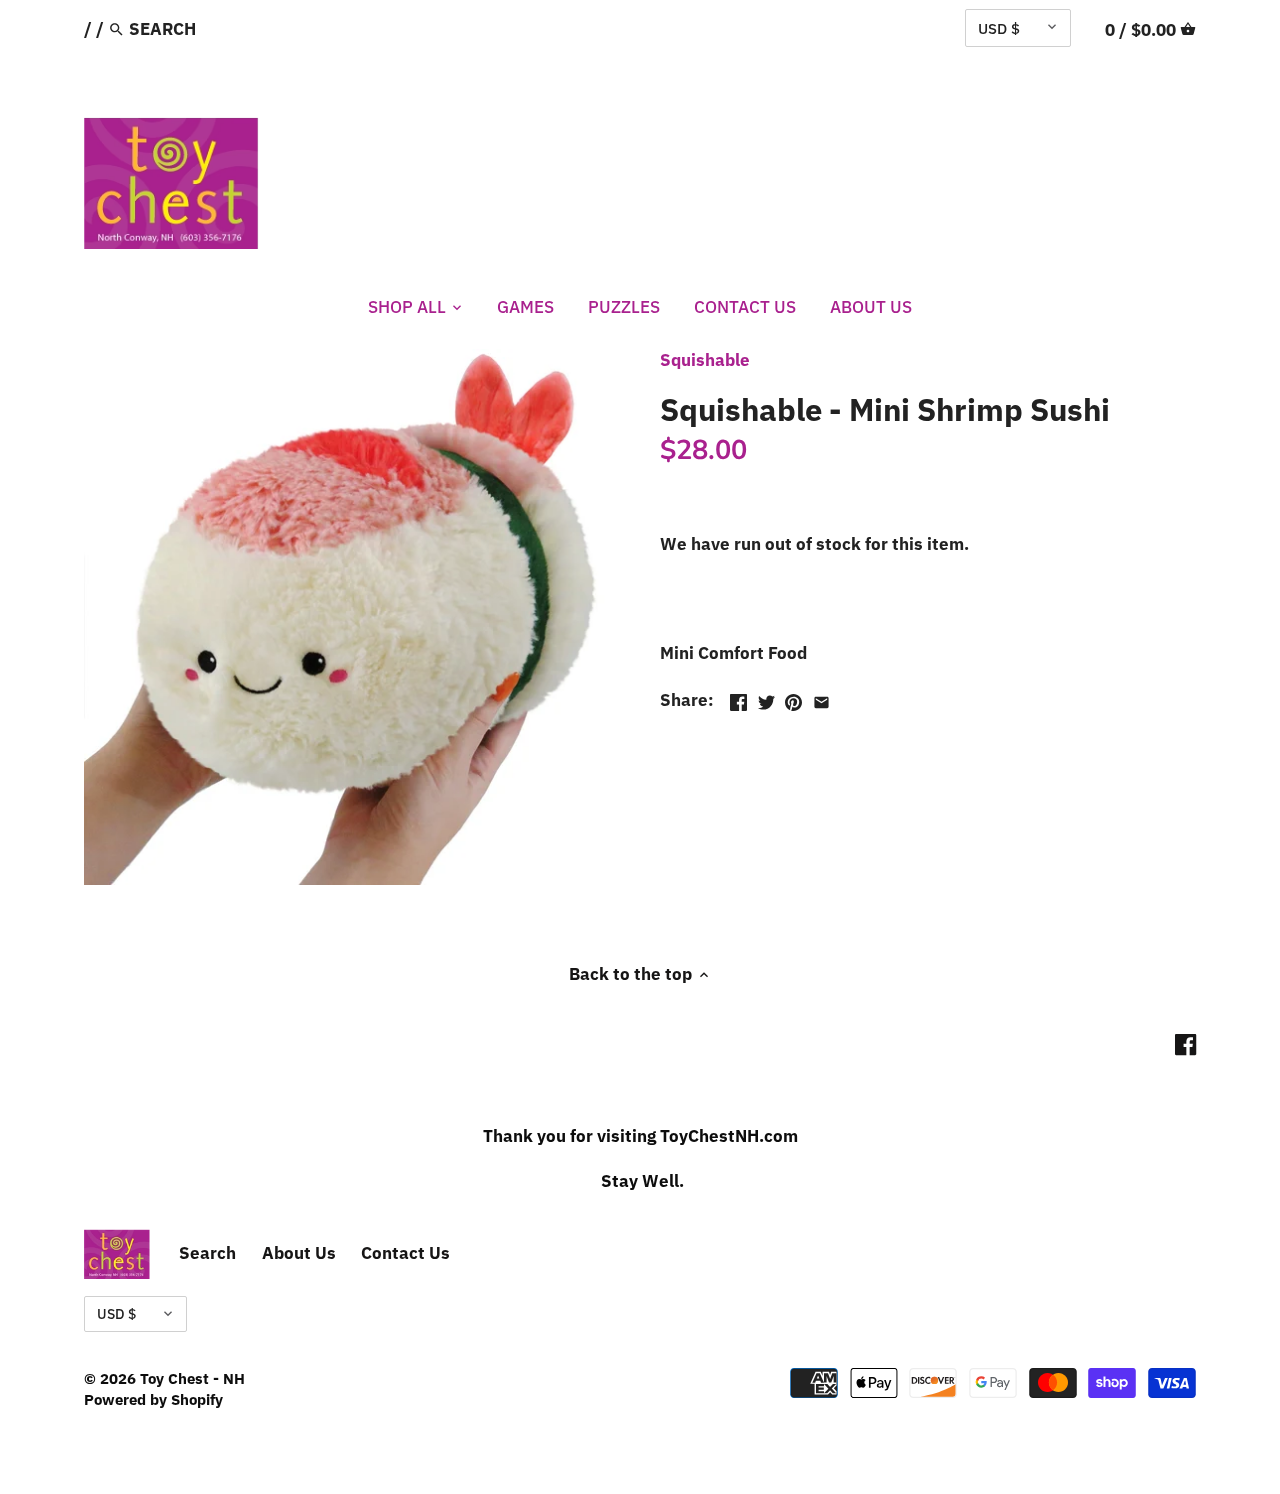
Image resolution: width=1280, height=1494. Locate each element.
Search (207, 1253)
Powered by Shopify (153, 1399)
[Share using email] (821, 698)
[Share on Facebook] (738, 698)
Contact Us (405, 1253)
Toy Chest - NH (192, 1378)
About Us (299, 1253)
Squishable (705, 360)
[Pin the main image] (793, 698)
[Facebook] (1185, 1044)
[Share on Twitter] (766, 698)
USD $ (999, 28)
